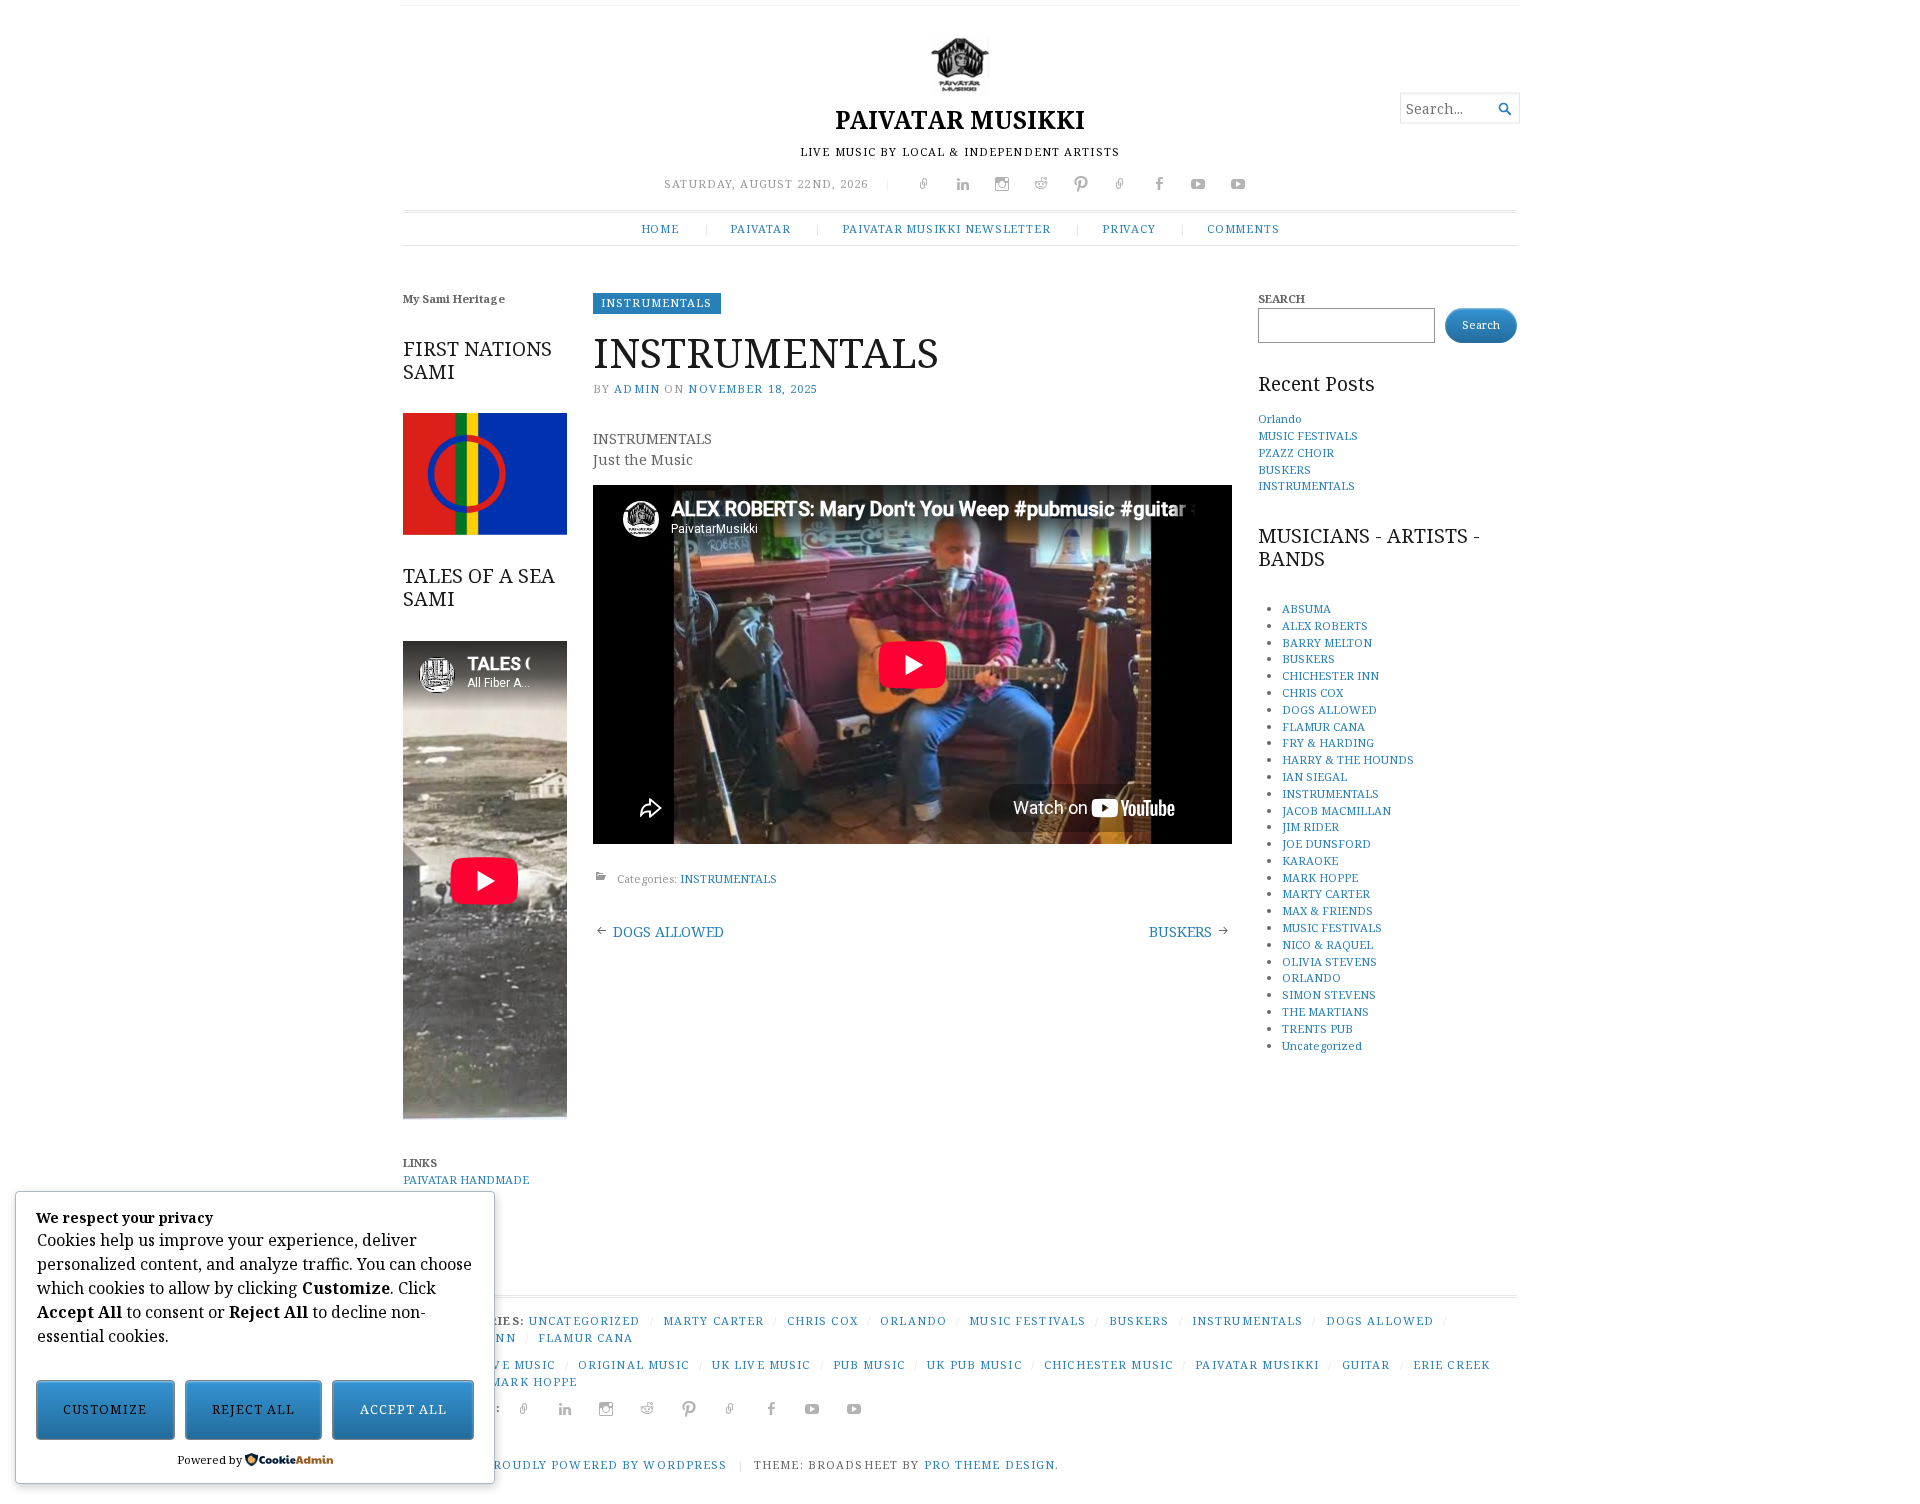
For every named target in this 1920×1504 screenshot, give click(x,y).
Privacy (1129, 228)
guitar (1366, 1364)
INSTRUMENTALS (657, 302)
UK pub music (974, 1364)
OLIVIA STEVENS (1329, 961)
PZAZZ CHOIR (1296, 452)
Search (1281, 298)
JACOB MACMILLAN (1336, 810)
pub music (869, 1364)
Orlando (1280, 418)
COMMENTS (1243, 228)
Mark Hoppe (533, 1381)
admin (637, 388)
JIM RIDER (1310, 826)
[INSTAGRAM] (606, 1407)
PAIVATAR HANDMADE (466, 1179)
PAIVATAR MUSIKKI (960, 119)
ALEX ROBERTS (1325, 625)
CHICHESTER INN (1330, 675)
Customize (105, 1409)
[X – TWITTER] (524, 1407)
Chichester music (1108, 1364)
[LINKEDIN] (565, 1407)
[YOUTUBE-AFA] (812, 1407)
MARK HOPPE (1320, 877)
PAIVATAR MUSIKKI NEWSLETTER (946, 228)
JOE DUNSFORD (1326, 843)
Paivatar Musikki (1257, 1364)
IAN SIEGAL (1314, 776)
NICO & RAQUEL (1327, 944)
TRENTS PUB (1317, 1028)
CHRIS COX (1312, 692)
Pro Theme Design (990, 1464)
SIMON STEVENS (1329, 994)
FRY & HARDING (1328, 742)
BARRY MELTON (1327, 642)
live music (517, 1364)
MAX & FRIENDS (1327, 910)
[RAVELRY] (730, 1407)
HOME (660, 228)
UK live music (761, 1364)
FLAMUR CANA (1323, 726)
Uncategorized (1322, 1045)
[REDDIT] (647, 1407)
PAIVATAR (760, 228)
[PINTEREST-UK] (689, 1407)
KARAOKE (1310, 860)
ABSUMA (1306, 608)
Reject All (253, 1409)
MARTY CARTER (1326, 893)
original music (634, 1364)
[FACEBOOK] (771, 1407)
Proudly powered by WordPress (606, 1464)
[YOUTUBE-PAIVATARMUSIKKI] (854, 1407)
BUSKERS (1180, 931)
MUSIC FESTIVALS (1308, 435)
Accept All (403, 1409)
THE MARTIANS (1325, 1011)
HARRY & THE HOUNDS (1348, 759)
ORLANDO (1311, 977)
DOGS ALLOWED (668, 931)
